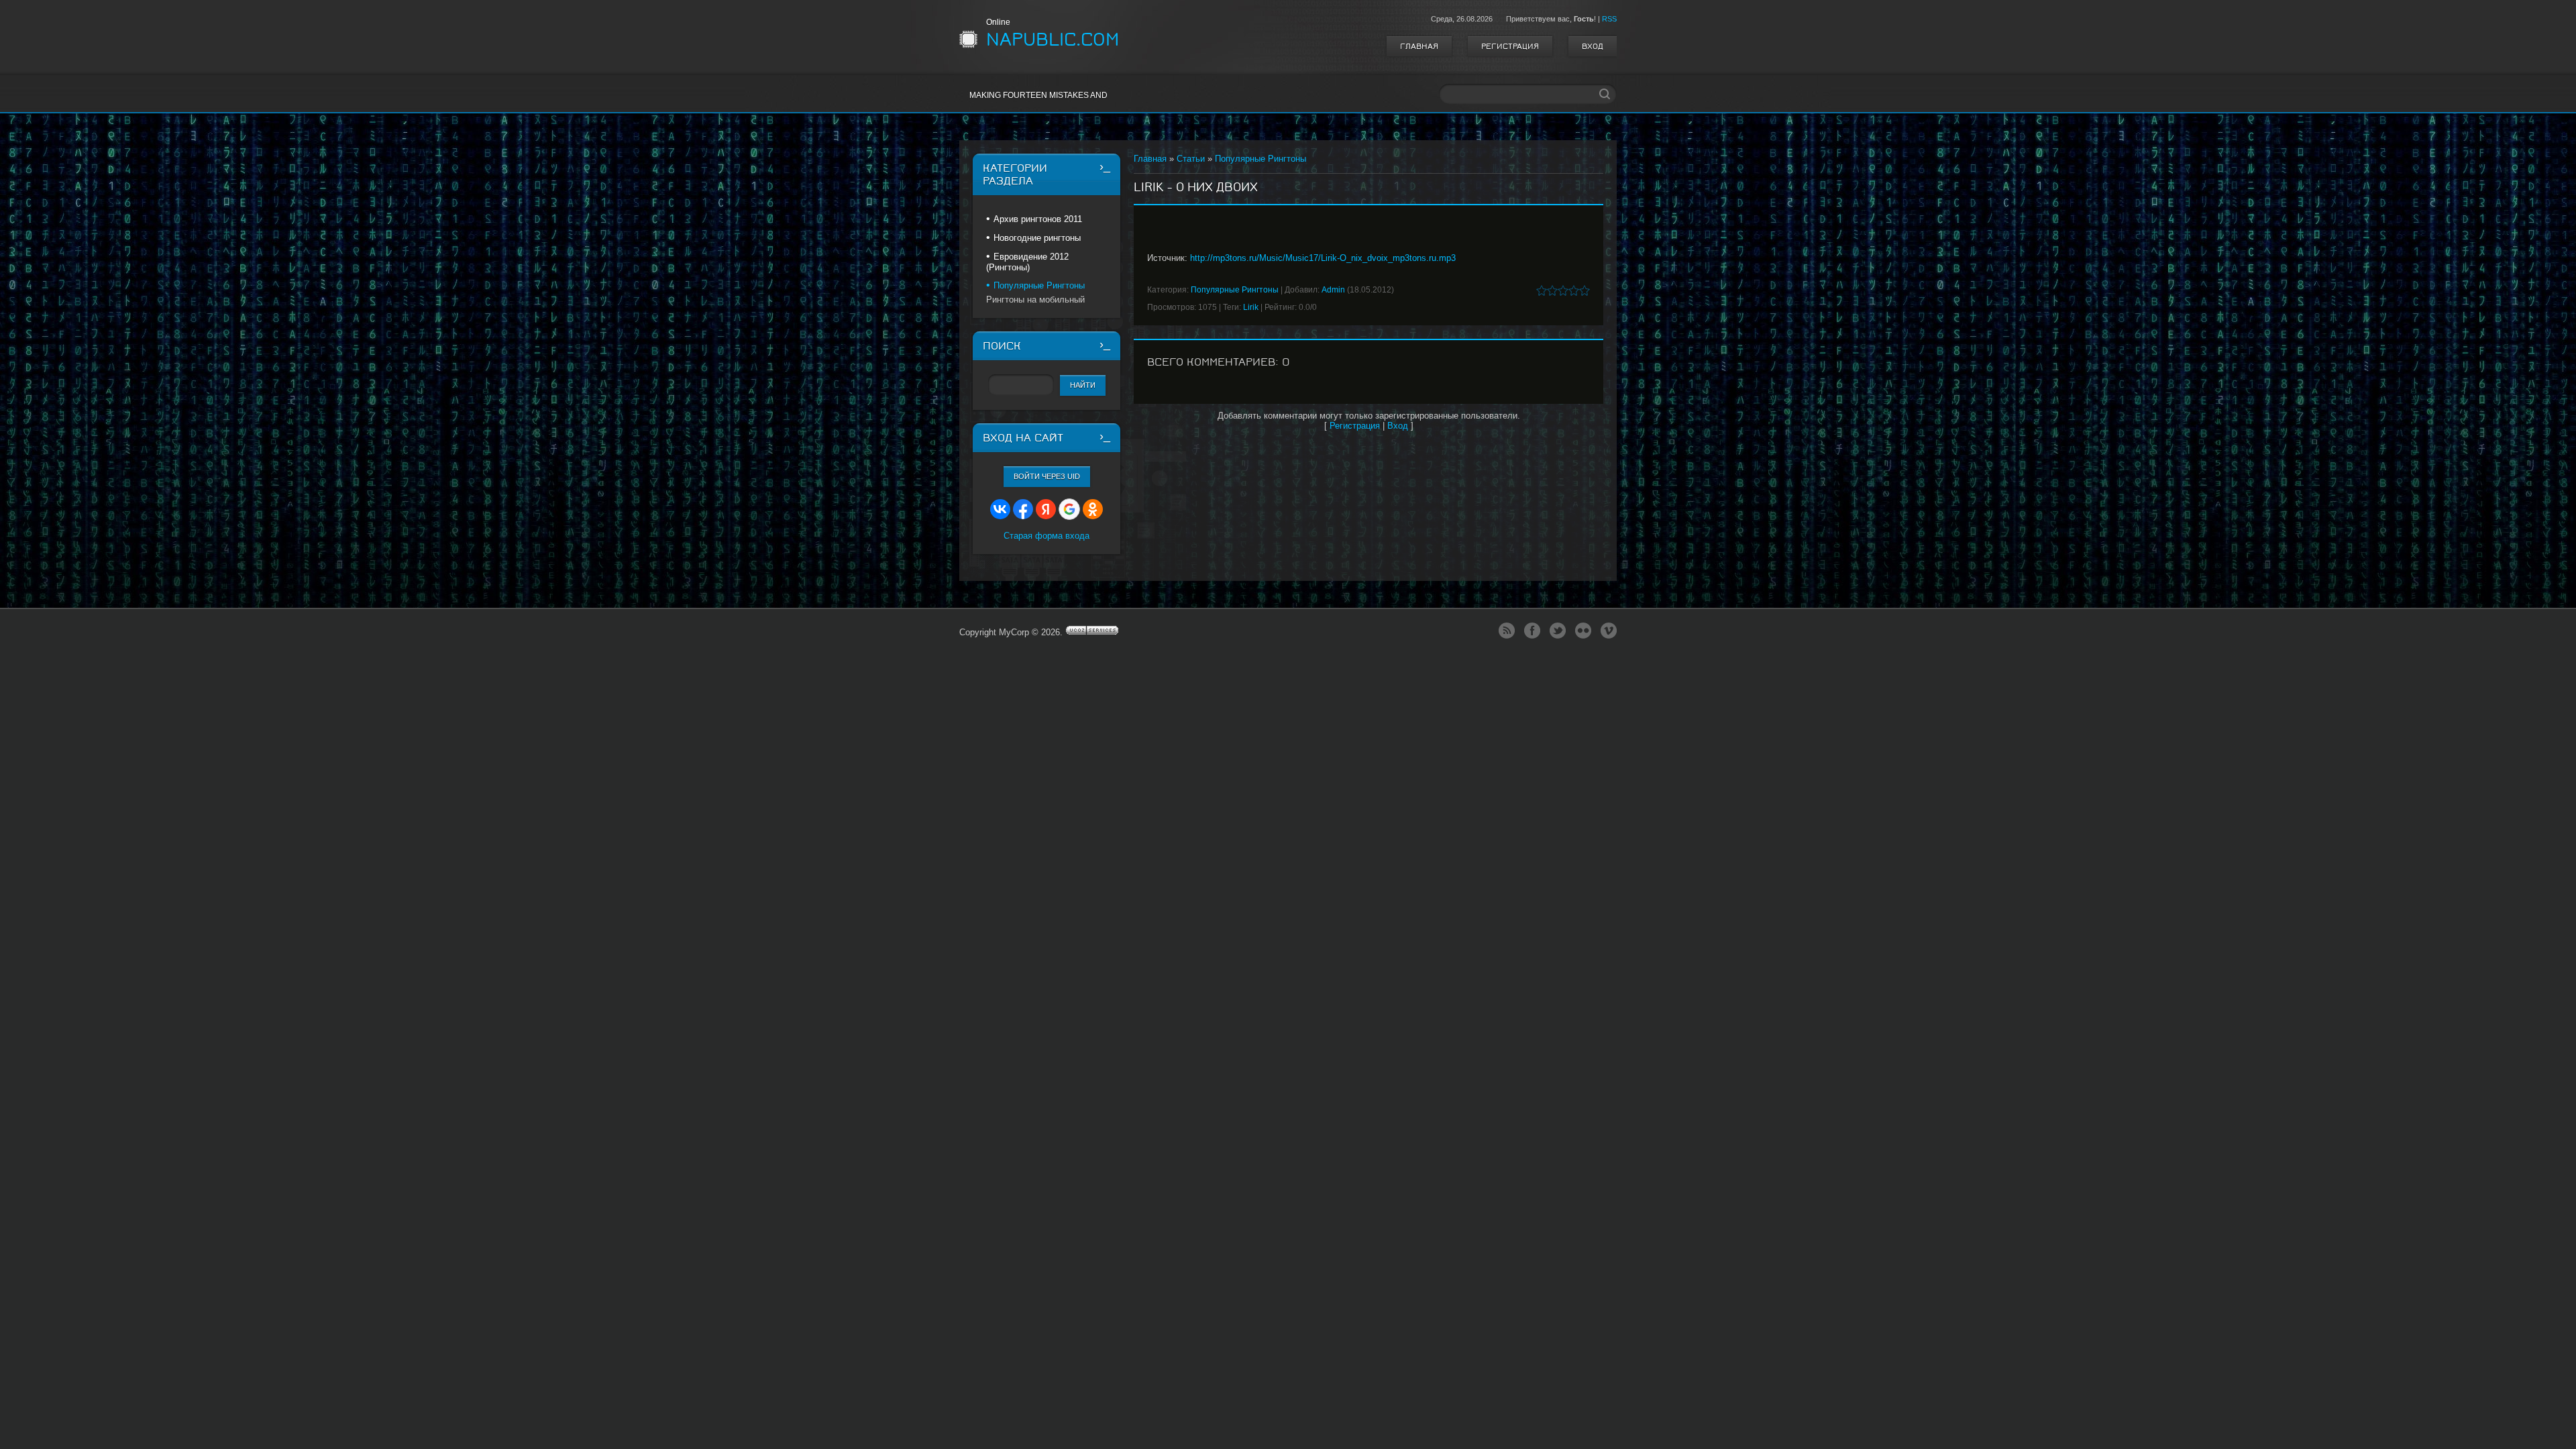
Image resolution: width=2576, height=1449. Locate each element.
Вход (1593, 46)
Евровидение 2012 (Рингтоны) (1027, 262)
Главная (1419, 46)
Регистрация (1510, 46)
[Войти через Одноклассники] (1093, 509)
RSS (1609, 19)
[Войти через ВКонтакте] (1000, 509)
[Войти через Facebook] (1023, 509)
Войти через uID (1047, 476)
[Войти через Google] (1069, 509)
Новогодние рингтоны (1037, 238)
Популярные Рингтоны (1260, 159)
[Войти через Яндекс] (1046, 509)
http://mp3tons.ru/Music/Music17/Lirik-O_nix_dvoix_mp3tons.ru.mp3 (1323, 258)
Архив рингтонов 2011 (1038, 219)
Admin (1333, 290)
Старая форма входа (1046, 536)
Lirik (1251, 307)
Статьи (1191, 159)
